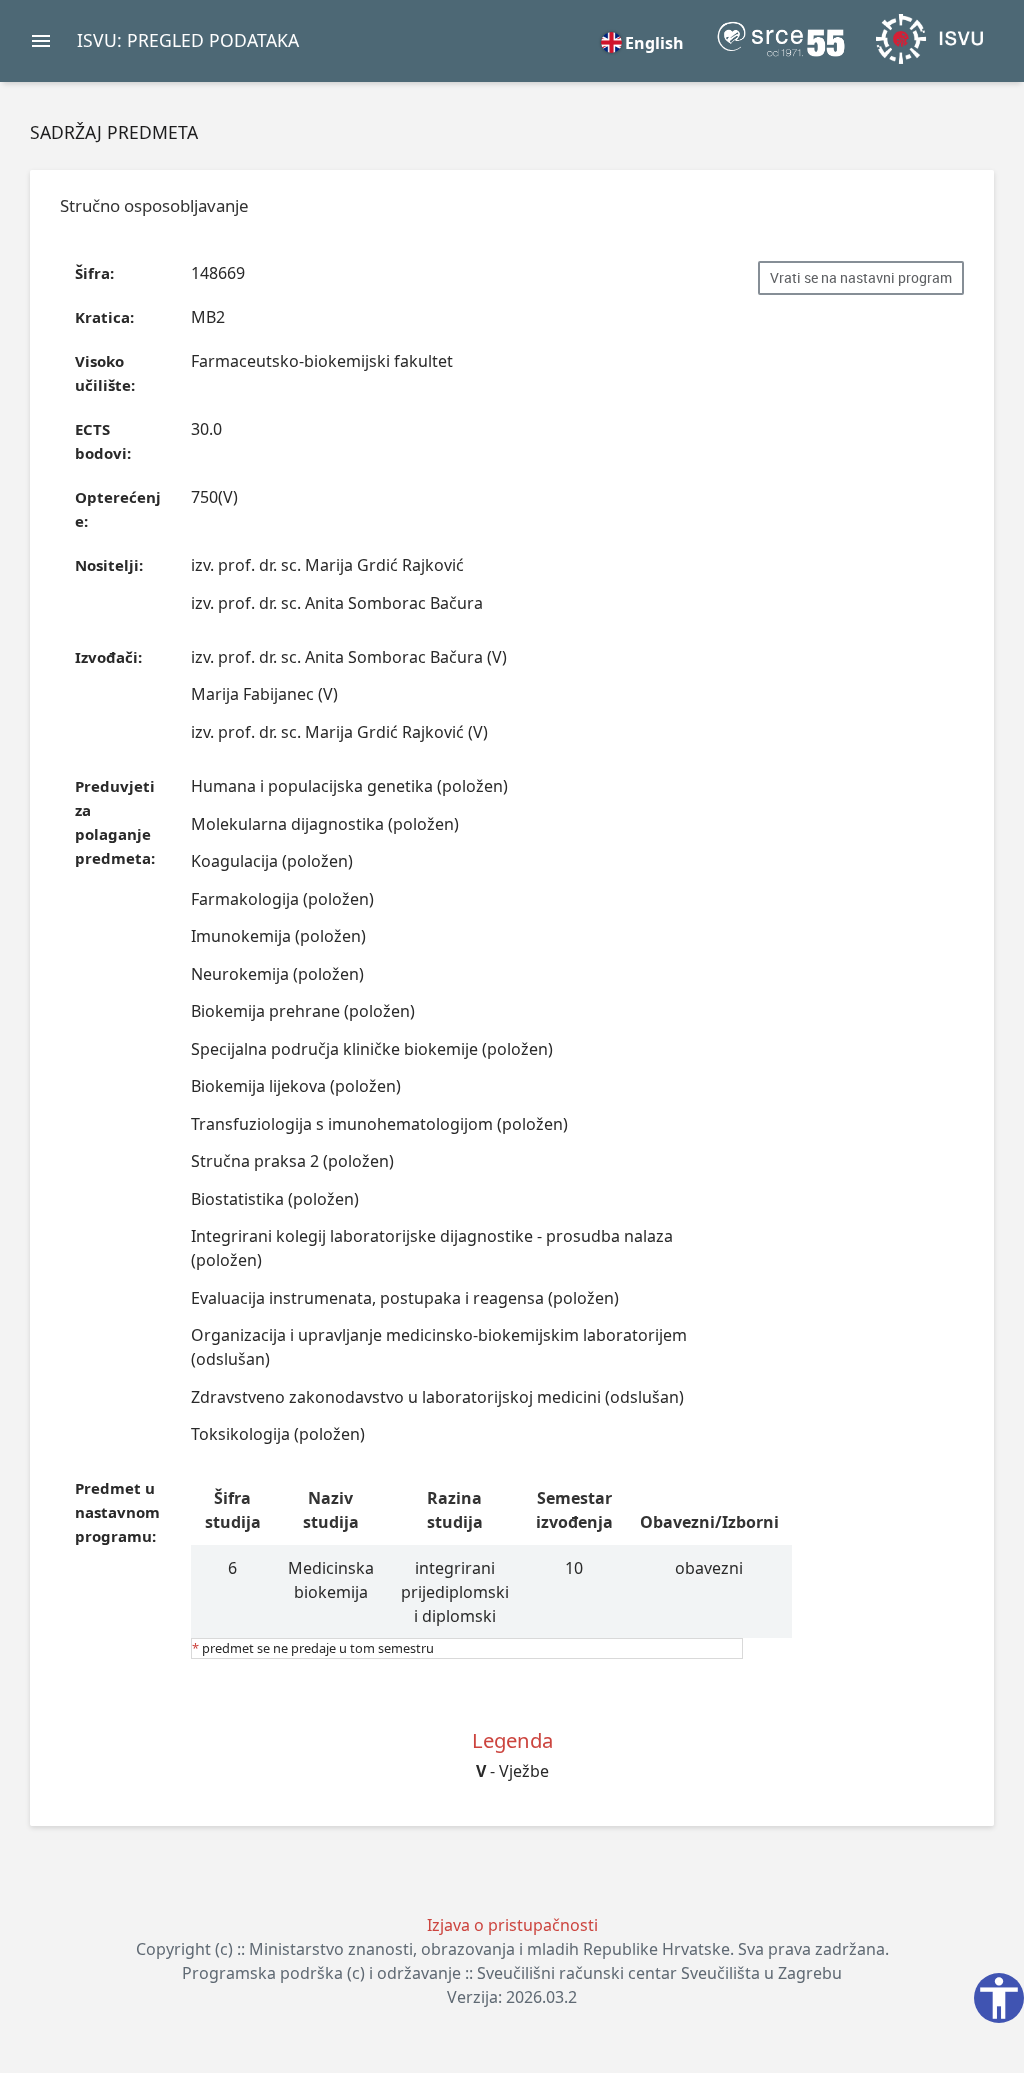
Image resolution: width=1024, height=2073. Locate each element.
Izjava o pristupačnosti (512, 1925)
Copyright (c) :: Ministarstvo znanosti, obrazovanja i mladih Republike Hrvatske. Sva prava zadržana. (512, 1949)
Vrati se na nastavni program (861, 278)
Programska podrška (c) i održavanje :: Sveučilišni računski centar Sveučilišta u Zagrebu (512, 1973)
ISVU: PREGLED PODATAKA (188, 40)
